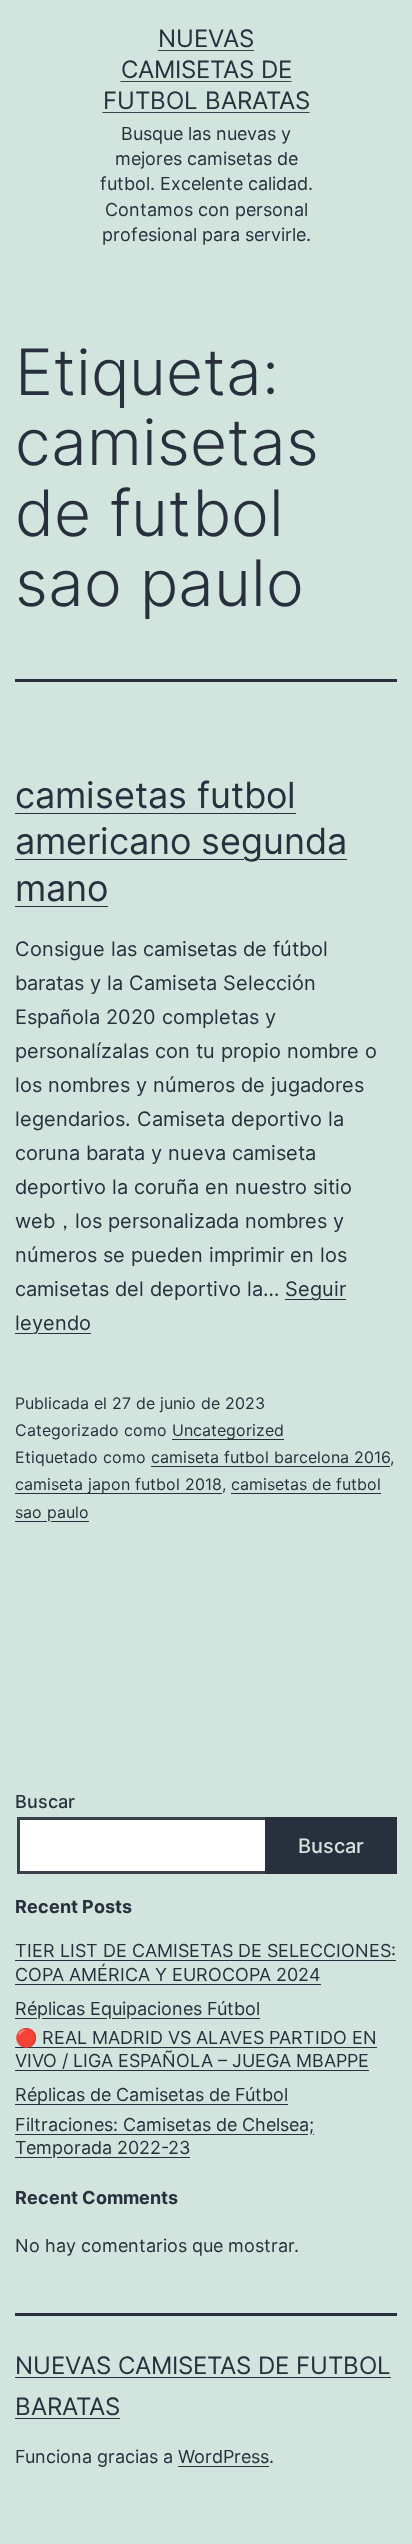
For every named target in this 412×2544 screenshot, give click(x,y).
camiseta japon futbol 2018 (118, 1484)
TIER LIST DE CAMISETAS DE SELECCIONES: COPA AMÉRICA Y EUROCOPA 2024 (205, 1962)
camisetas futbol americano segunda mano (181, 842)
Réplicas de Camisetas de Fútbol (151, 2094)
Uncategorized (228, 1430)
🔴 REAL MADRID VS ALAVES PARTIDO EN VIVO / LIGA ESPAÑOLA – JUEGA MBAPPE (196, 2049)
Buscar (45, 1801)
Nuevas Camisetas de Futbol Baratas (206, 69)
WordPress (223, 2456)
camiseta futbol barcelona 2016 (270, 1457)
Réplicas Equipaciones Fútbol (137, 2008)
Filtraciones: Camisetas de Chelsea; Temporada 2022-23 (164, 2136)
